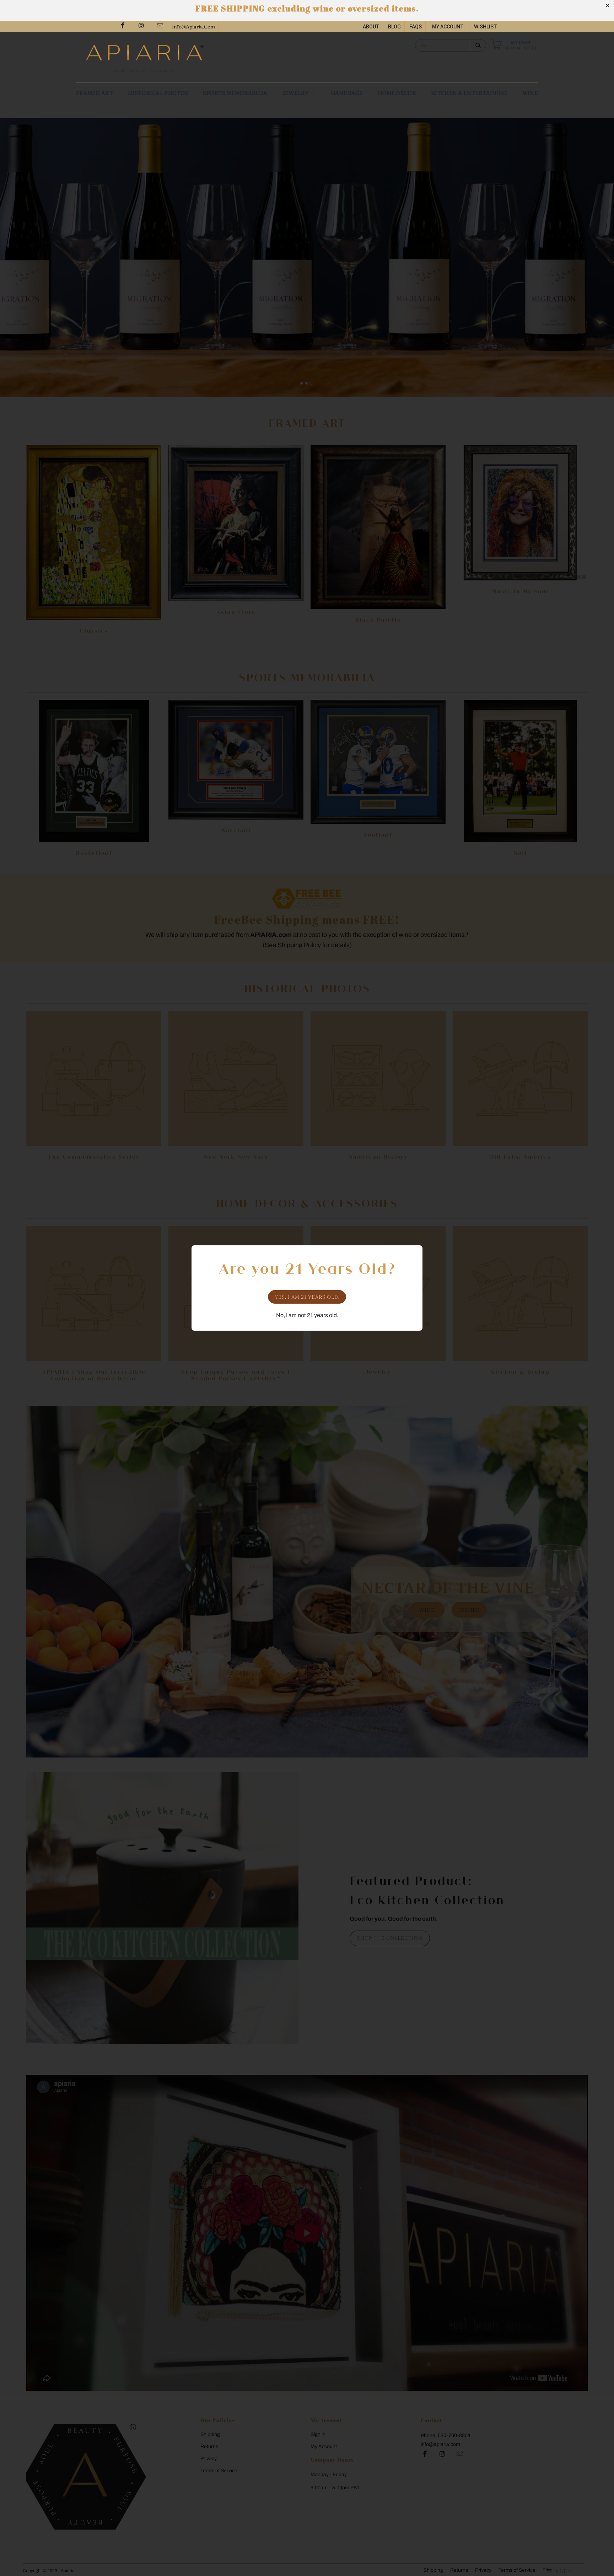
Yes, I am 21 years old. (307, 1297)
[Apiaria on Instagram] (141, 26)
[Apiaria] (193, 57)
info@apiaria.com (193, 27)
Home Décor (397, 93)
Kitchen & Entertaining (469, 93)
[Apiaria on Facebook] (122, 26)
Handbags (347, 93)
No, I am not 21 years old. (307, 1315)
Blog (394, 27)
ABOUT (371, 27)
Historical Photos (158, 93)
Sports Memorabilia (235, 93)
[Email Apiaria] (160, 26)
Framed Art (95, 93)
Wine (530, 93)
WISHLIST (486, 27)
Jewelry (296, 93)
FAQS (416, 27)
